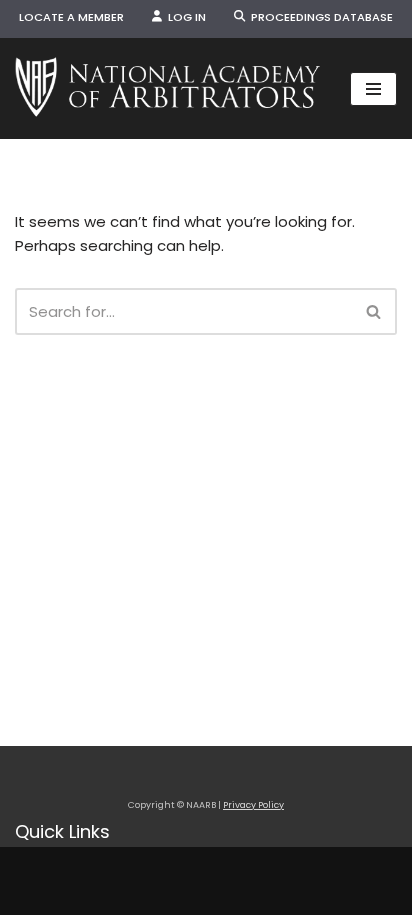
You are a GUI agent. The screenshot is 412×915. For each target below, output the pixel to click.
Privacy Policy (253, 805)
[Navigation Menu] (373, 89)
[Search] (374, 311)
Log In (184, 17)
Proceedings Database (319, 17)
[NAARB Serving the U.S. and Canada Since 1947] (167, 88)
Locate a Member (71, 17)
